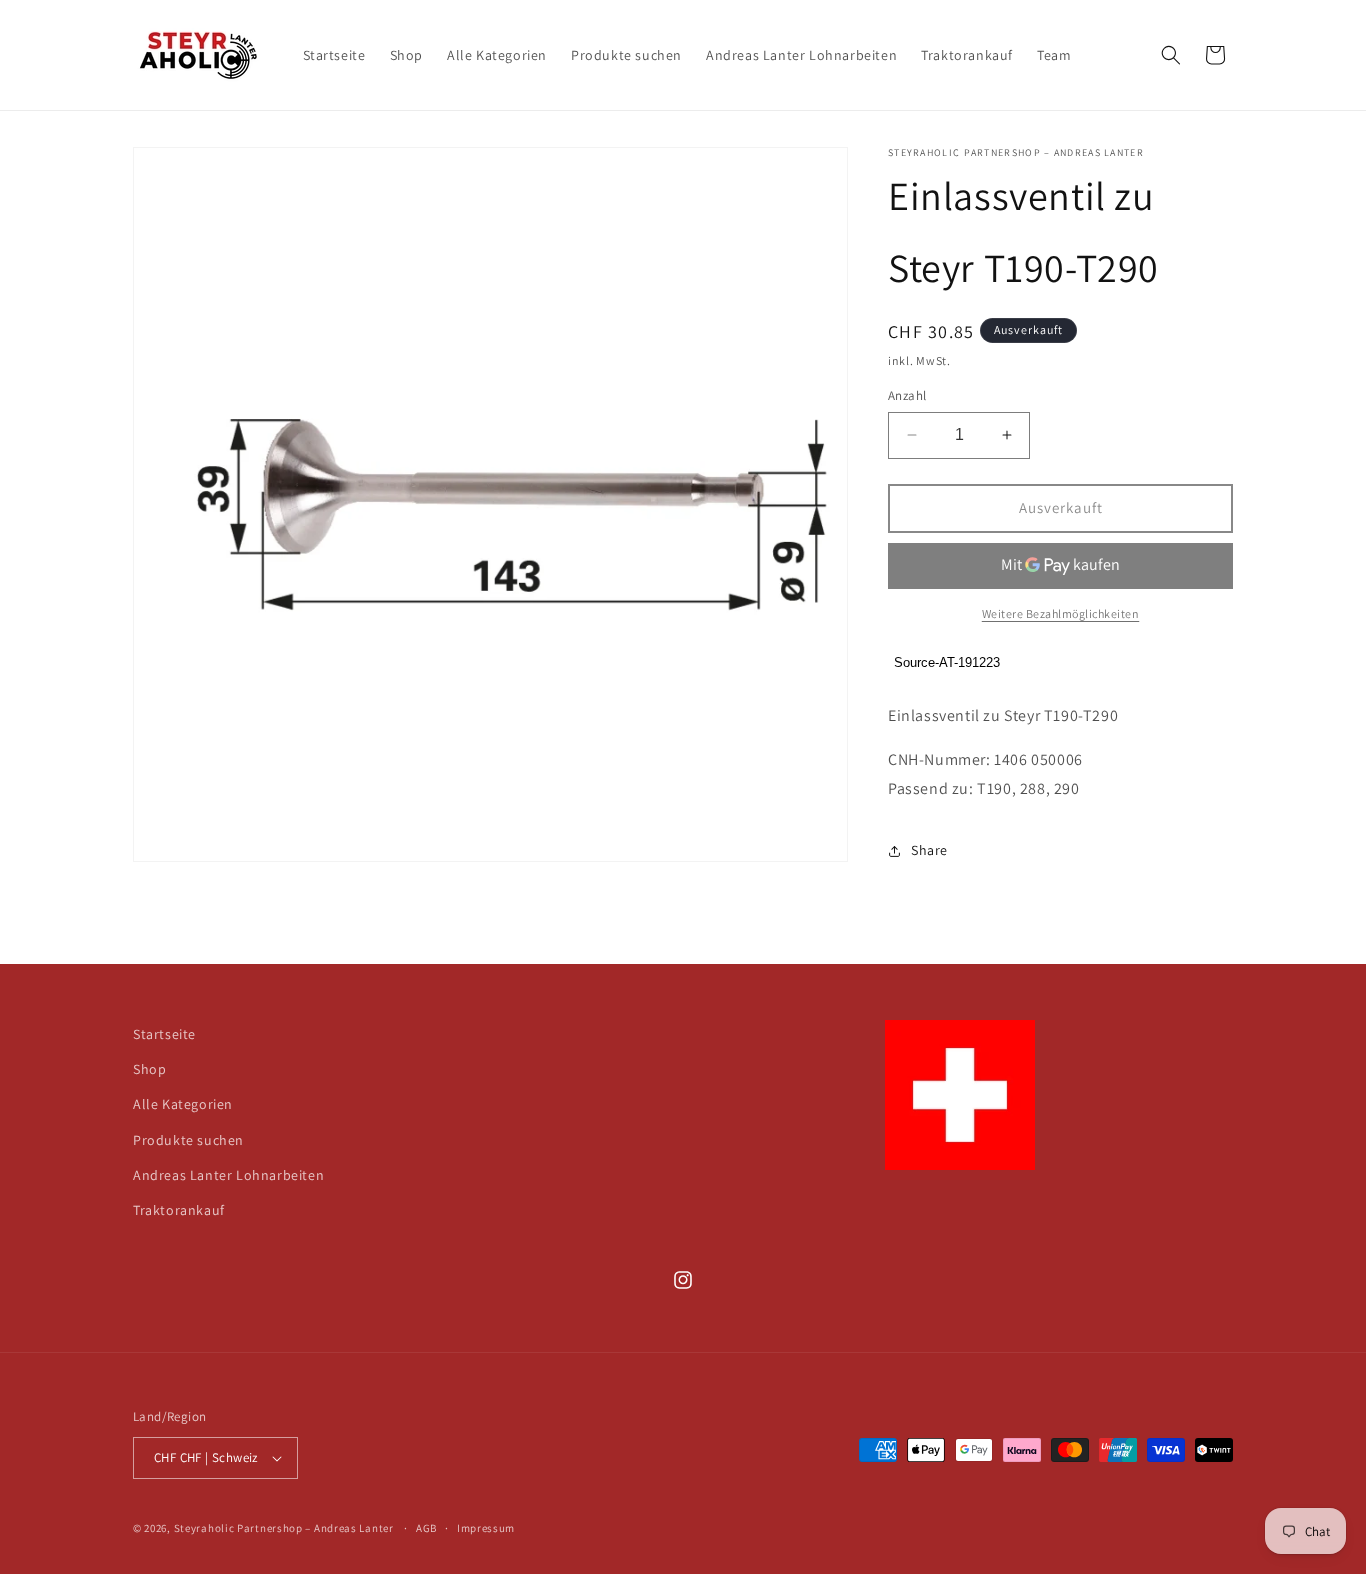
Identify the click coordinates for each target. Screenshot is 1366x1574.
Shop (149, 1069)
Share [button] (929, 850)
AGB (426, 1528)
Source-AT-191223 (947, 662)
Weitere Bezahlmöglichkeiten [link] (1061, 613)
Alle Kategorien (183, 1104)
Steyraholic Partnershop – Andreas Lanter (284, 1528)
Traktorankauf (179, 1210)
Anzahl (907, 395)
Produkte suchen (188, 1140)
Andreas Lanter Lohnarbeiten (228, 1175)
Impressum (486, 1528)
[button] (1171, 55)
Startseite (164, 1034)
